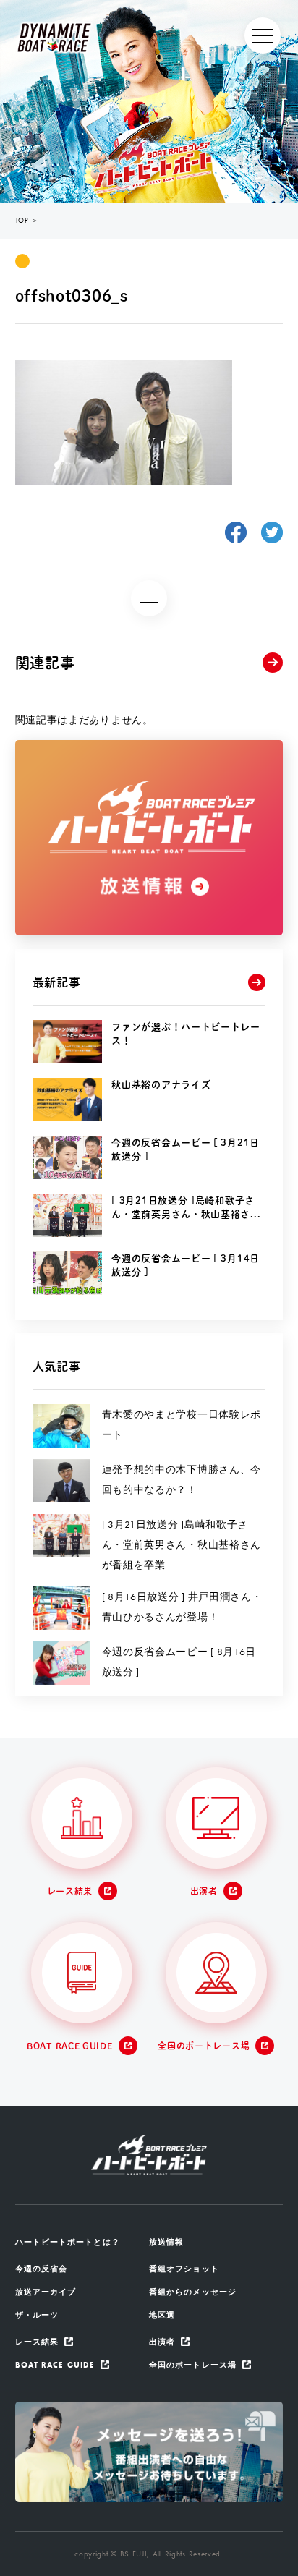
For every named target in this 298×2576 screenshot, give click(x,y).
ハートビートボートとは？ (68, 2242)
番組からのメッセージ (193, 2292)
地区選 (162, 2315)
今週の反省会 (42, 2269)
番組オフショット (184, 2269)
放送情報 (166, 2242)
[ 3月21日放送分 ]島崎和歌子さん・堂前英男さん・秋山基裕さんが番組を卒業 (182, 1544)
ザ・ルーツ (37, 2315)
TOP (22, 220)
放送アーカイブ (46, 2292)
